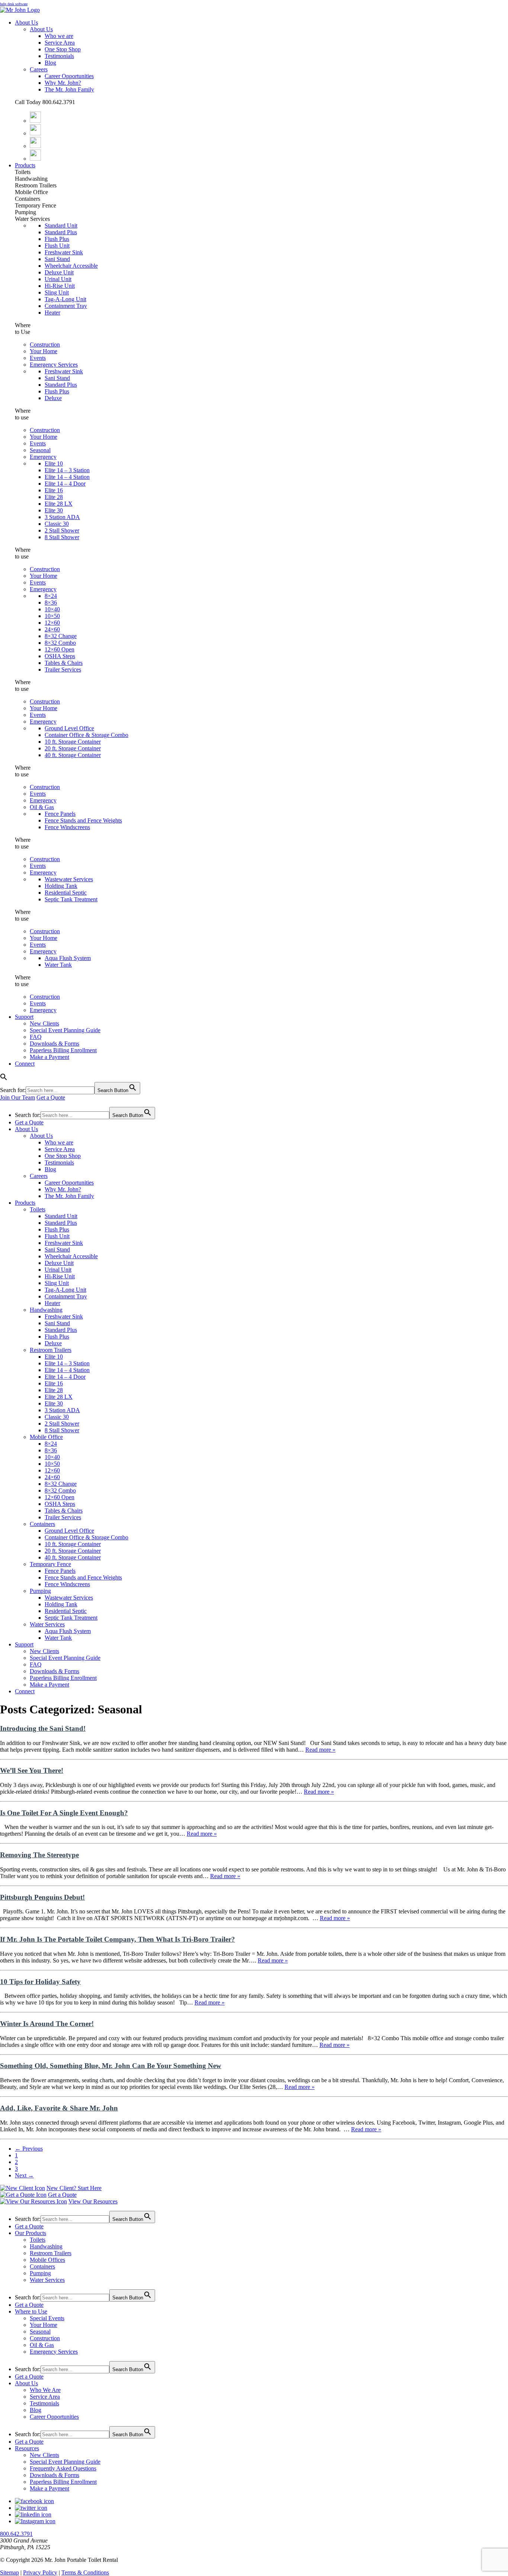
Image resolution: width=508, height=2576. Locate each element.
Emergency (43, 457)
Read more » (320, 1750)
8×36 (51, 603)
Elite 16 (54, 490)
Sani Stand (57, 259)
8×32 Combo (60, 643)
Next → (24, 2175)
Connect (25, 1064)
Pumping (40, 1591)
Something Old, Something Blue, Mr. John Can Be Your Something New (111, 2066)
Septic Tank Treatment (71, 899)
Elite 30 (54, 510)
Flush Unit (57, 246)
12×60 (52, 623)
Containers (42, 1524)
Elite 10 (54, 463)
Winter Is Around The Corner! (47, 2024)
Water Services (47, 1624)
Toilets (38, 1209)
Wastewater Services (69, 879)
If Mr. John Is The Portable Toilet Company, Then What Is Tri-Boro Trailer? (118, 1939)
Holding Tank (61, 886)
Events (38, 358)
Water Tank (58, 965)
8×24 (51, 596)
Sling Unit (57, 292)
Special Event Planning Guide (65, 1030)
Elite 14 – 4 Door (65, 484)
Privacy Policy (40, 2572)
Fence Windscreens (67, 827)
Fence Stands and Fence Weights (83, 820)
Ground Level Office (69, 728)
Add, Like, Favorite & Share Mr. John (59, 2108)
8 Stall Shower (62, 537)
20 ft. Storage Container (73, 748)
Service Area (60, 43)
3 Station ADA (62, 517)
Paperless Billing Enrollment (63, 1050)
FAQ (36, 1037)
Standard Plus (61, 232)
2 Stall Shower (62, 530)
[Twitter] (35, 133)
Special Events (47, 2318)
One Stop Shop (63, 49)
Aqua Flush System (68, 958)
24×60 (52, 629)
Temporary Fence (50, 1564)
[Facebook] (35, 121)
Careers (39, 69)
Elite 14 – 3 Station (67, 470)
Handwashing (46, 1310)
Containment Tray (66, 306)
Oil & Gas (42, 807)
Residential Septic (66, 893)
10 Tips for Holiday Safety (40, 1982)
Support (24, 1017)
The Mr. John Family (69, 89)
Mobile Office (46, 1437)
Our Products (30, 2233)
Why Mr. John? (63, 83)
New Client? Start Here (74, 2188)
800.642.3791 (16, 2534)
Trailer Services (63, 669)
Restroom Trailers (51, 1350)
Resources (27, 2448)
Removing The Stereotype (39, 1855)
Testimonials (59, 56)
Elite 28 (54, 497)
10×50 (52, 616)
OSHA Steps (60, 656)
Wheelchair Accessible (71, 266)
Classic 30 (57, 524)
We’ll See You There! (32, 1770)
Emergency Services (54, 365)
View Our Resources (93, 2201)
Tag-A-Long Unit (65, 299)
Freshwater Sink (64, 252)
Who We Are (45, 2390)
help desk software (14, 4)
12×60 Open (60, 649)
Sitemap (9, 2572)
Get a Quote (51, 1097)
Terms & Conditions (85, 2572)
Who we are (59, 36)
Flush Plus (57, 239)
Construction (45, 344)
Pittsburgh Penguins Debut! (42, 1897)
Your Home (44, 351)
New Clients (44, 1023)
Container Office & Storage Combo (86, 735)
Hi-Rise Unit (60, 286)
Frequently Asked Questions (63, 2468)
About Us (26, 22)
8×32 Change (61, 636)
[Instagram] (35, 146)
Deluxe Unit (59, 272)
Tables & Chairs (64, 663)
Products (25, 165)
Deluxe (53, 398)
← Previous (29, 2149)
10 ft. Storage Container (73, 742)
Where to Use (31, 2311)
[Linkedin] (35, 159)
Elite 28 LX (59, 504)
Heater (52, 313)
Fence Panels (60, 814)
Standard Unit (61, 226)
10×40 (52, 609)
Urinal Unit (58, 279)
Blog (50, 63)
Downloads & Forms (54, 1044)
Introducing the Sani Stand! (43, 1728)
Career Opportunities (69, 76)
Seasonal (40, 450)
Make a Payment (49, 1057)
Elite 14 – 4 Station (67, 477)
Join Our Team (17, 1097)
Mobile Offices (47, 2260)
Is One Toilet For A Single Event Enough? (64, 1813)
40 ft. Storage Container (73, 755)
